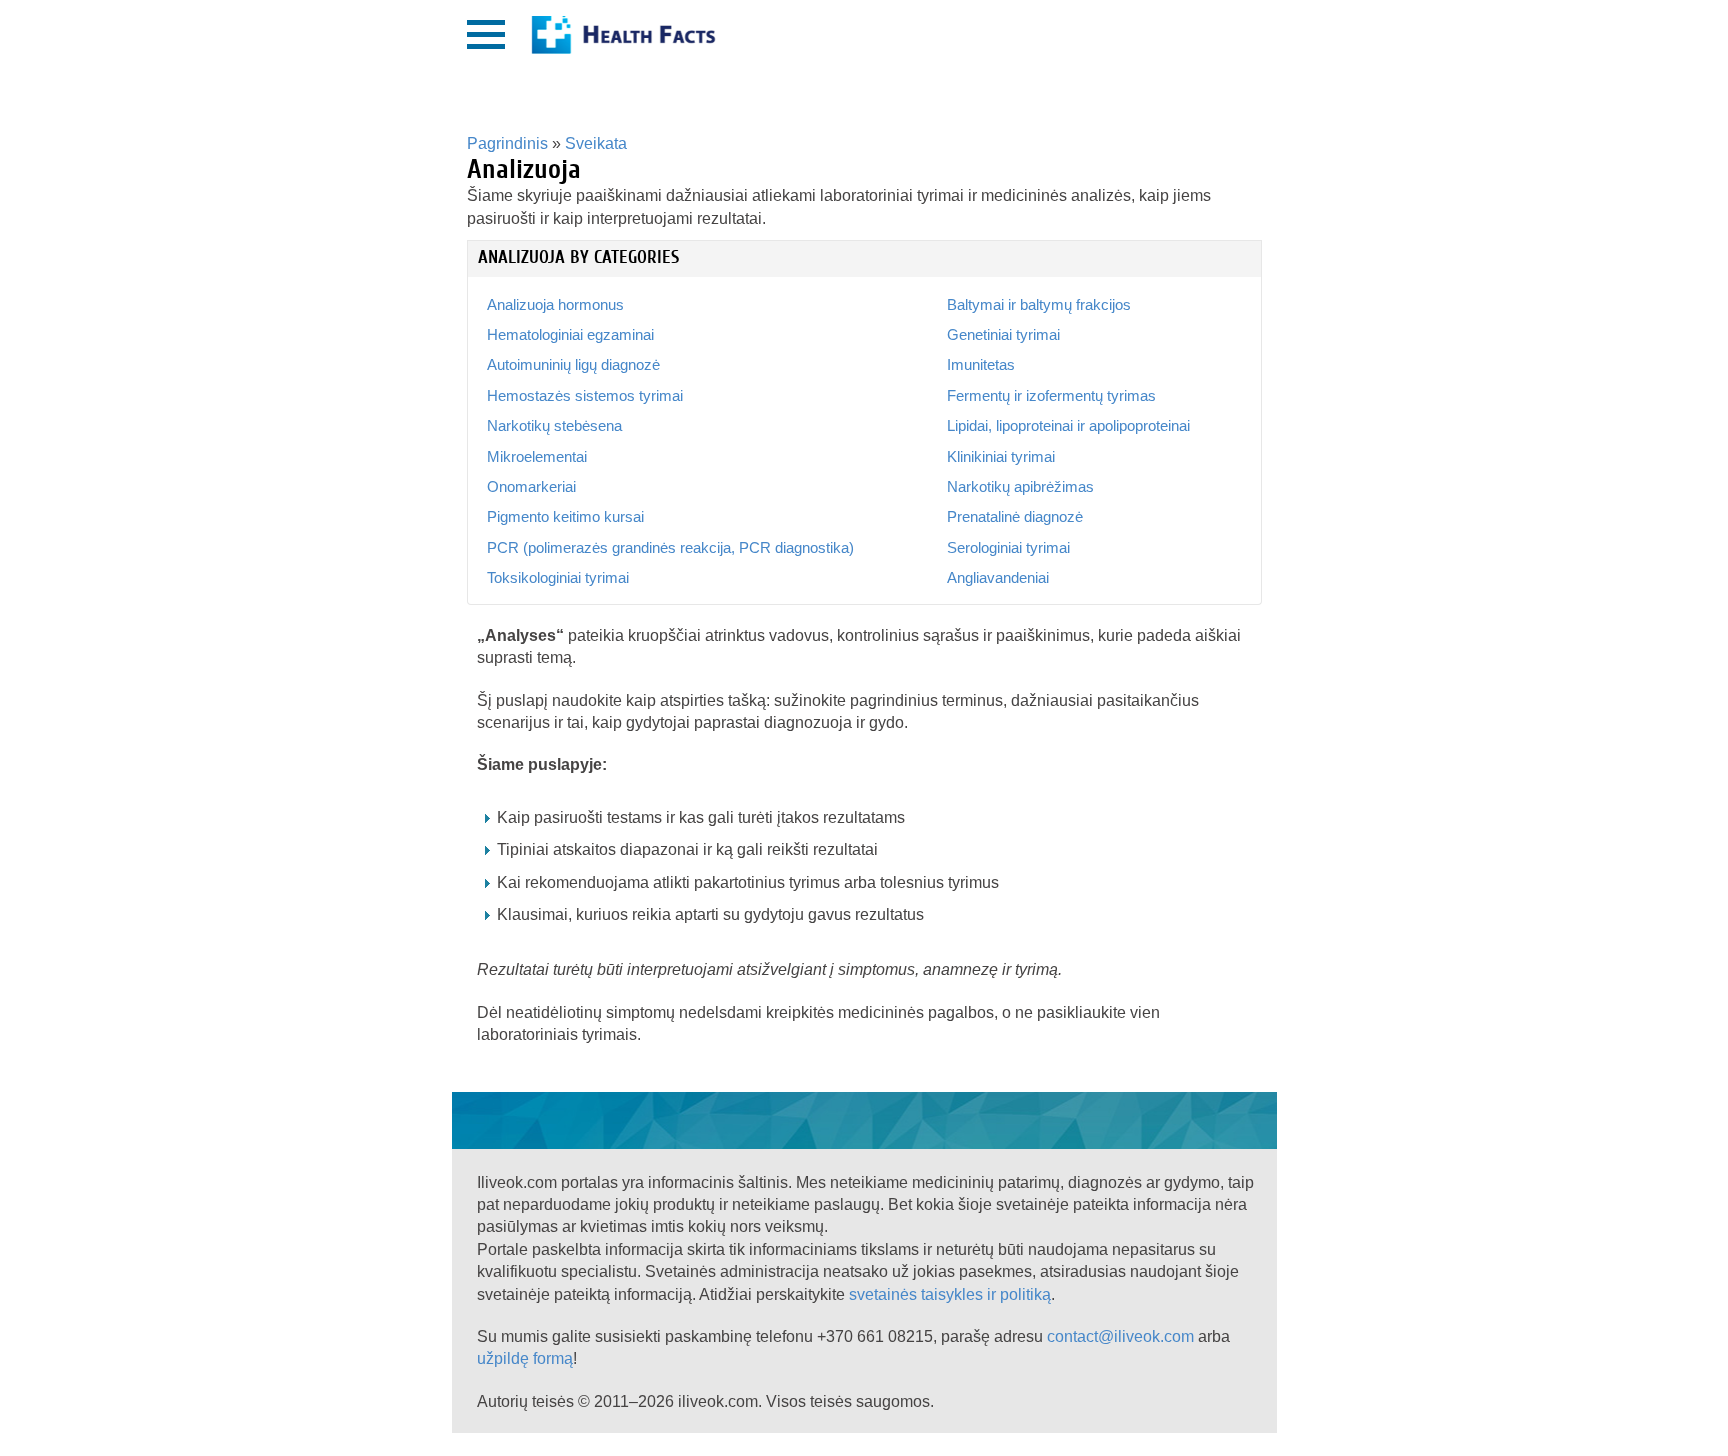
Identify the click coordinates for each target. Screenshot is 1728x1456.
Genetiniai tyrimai (1003, 334)
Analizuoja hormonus (555, 304)
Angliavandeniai (998, 577)
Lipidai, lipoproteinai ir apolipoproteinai (1068, 425)
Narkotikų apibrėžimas (1020, 486)
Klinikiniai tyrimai (1001, 456)
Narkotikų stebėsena (554, 425)
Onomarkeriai (531, 486)
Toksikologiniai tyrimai (558, 577)
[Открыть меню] (486, 34)
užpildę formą (525, 1358)
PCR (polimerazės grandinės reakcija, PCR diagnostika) (670, 547)
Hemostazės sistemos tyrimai (585, 395)
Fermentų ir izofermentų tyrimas (1051, 395)
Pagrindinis (507, 143)
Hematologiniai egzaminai (570, 334)
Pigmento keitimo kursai (565, 516)
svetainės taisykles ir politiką (950, 1294)
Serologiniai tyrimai (1008, 547)
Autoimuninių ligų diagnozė (573, 364)
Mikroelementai (537, 456)
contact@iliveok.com (1120, 1336)
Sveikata (596, 143)
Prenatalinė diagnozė (1015, 516)
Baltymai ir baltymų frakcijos (1039, 304)
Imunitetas (981, 364)
